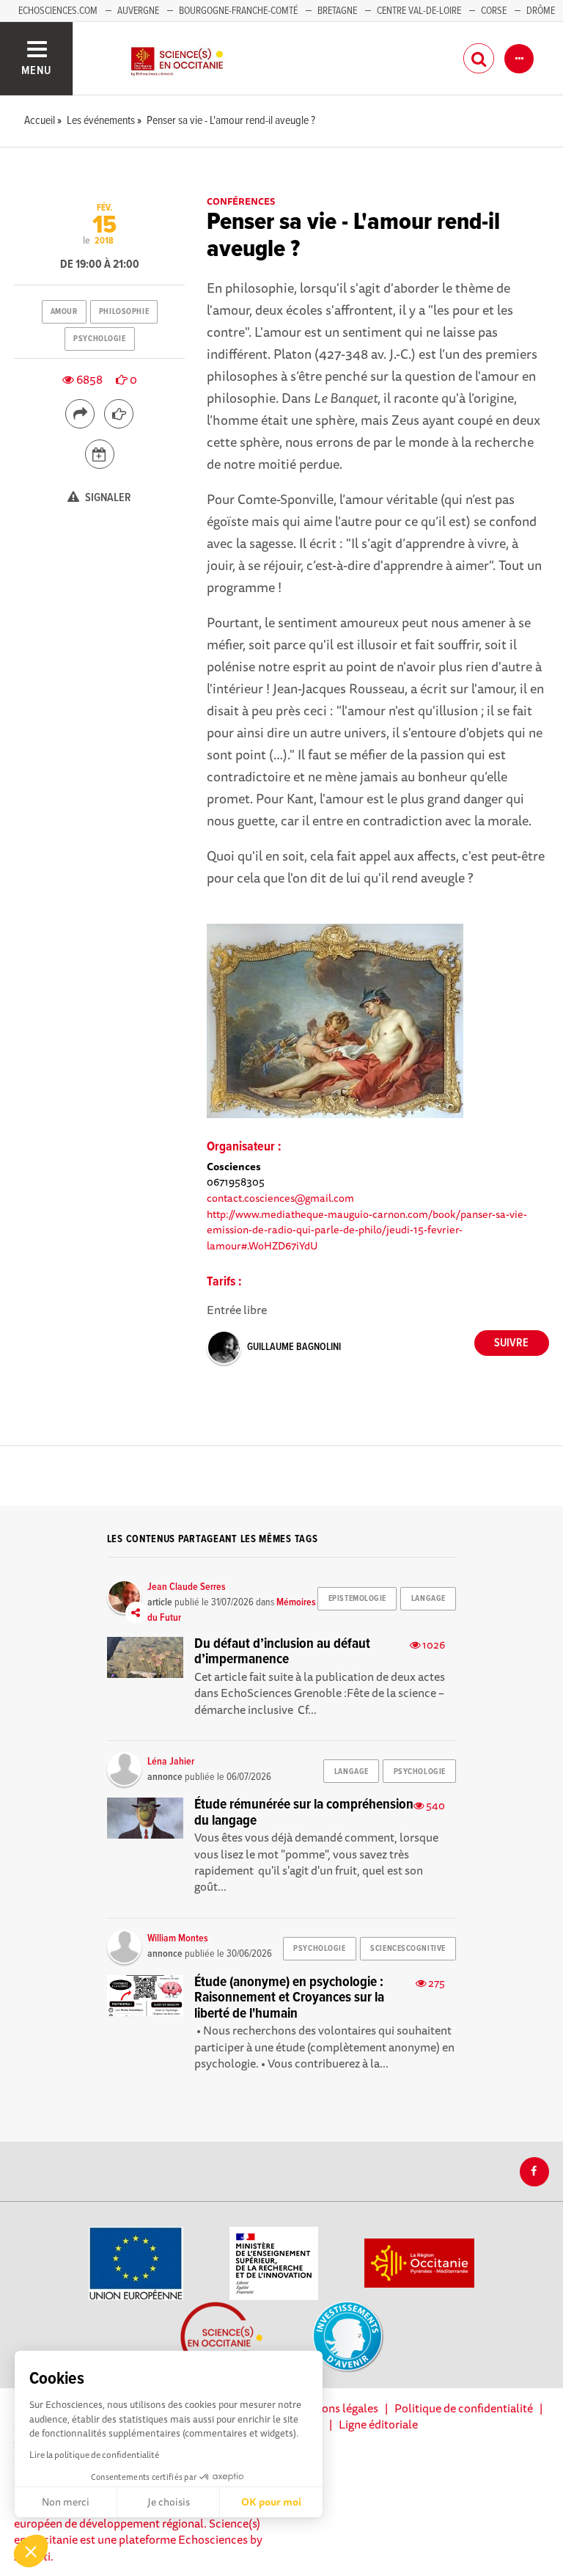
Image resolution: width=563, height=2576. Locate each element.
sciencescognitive (408, 1949)
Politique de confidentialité (464, 2408)
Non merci (66, 2502)
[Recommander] (119, 414)
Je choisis (169, 2502)
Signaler (107, 498)
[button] (31, 2551)
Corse (494, 11)
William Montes (178, 1938)
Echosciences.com (58, 11)
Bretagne (337, 11)
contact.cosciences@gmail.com (280, 1198)
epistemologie (357, 1599)
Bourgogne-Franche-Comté (238, 11)
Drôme (541, 11)
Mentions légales (335, 2408)
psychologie (99, 339)
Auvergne (138, 11)
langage (428, 1599)
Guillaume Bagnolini (294, 1347)
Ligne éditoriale (378, 2424)
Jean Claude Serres (187, 1587)
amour (64, 312)
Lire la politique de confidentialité (94, 2455)
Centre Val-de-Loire (419, 11)
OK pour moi (271, 2502)
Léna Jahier (171, 1762)
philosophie (124, 312)
